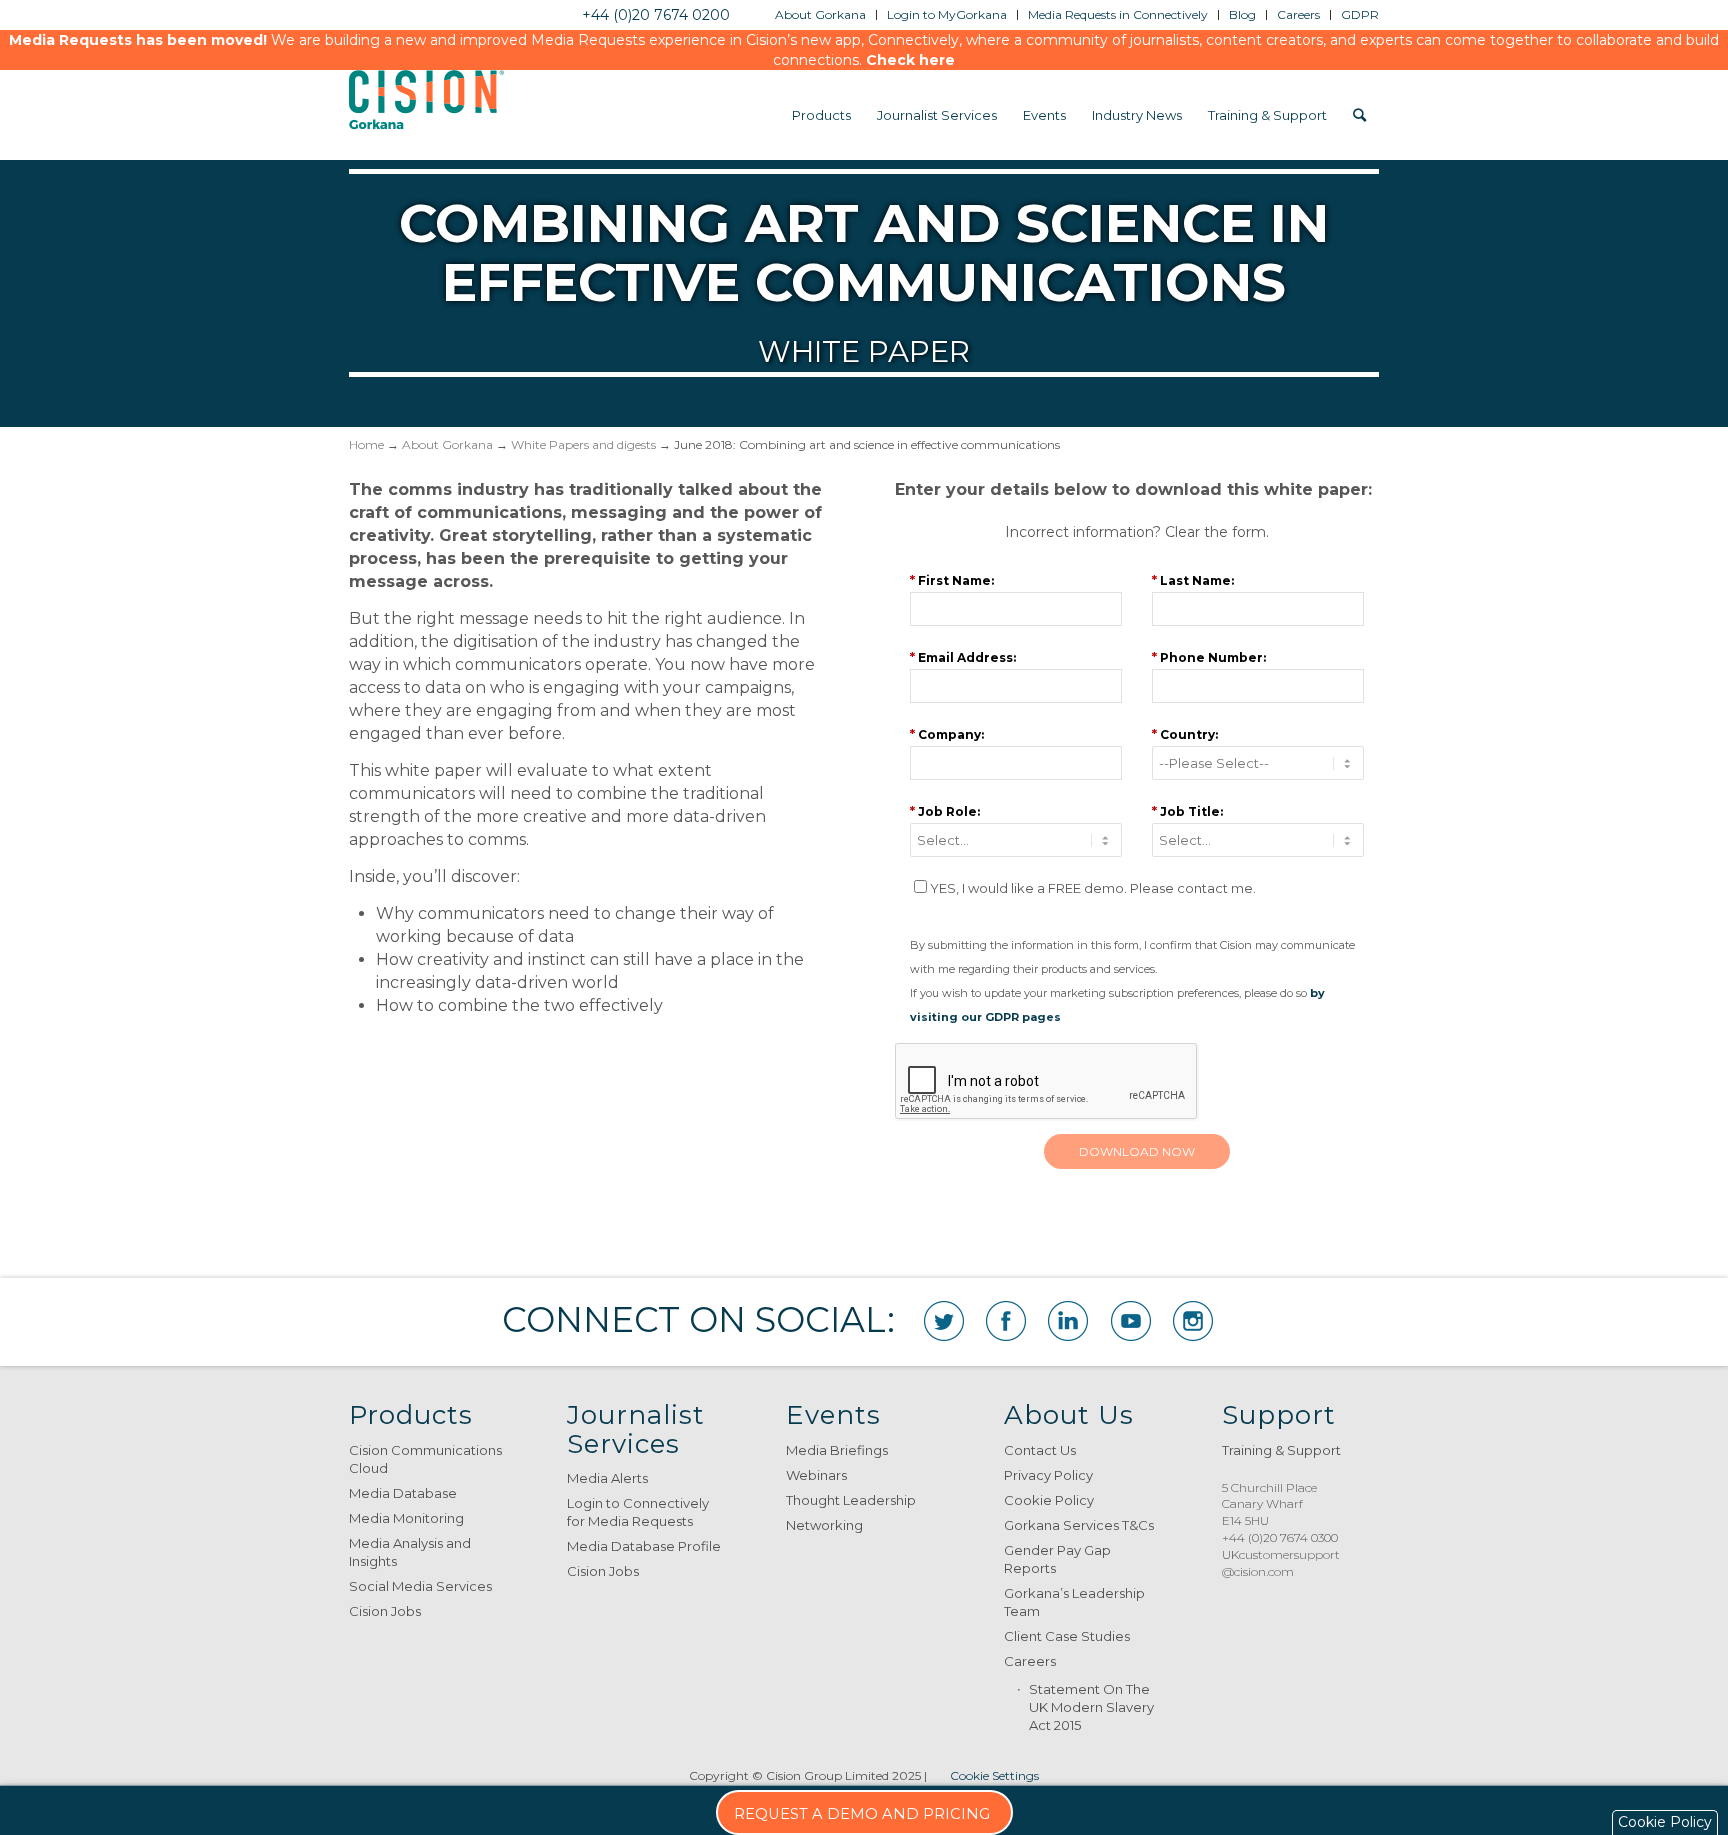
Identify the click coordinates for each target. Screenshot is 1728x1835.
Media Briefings (837, 1450)
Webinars (816, 1475)
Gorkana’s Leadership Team (1074, 1602)
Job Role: (945, 811)
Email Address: (963, 657)
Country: (1185, 734)
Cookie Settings (994, 1775)
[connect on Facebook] (1006, 1321)
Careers (1030, 1661)
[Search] (1359, 115)
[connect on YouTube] (1131, 1321)
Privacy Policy (1048, 1475)
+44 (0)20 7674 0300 (1280, 1537)
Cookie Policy (1049, 1500)
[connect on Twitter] (944, 1321)
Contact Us (1040, 1450)
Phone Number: (1209, 657)
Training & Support (1281, 1450)
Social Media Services (420, 1586)
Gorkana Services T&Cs (1079, 1525)
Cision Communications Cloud (425, 1459)
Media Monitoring (406, 1518)
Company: (947, 734)
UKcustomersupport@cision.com (1281, 1563)
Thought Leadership (851, 1500)
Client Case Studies (1067, 1636)
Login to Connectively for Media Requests (638, 1512)
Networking (824, 1525)
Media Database (403, 1493)
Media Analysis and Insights (410, 1552)
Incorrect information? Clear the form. (1137, 532)
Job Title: (1187, 811)
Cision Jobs (385, 1611)
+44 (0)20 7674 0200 (656, 15)
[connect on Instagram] (1193, 1321)
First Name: (952, 580)
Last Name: (1193, 580)
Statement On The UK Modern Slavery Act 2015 (1091, 1707)
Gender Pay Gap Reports (1057, 1559)
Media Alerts (607, 1478)
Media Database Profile (644, 1546)
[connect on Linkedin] (1068, 1321)
